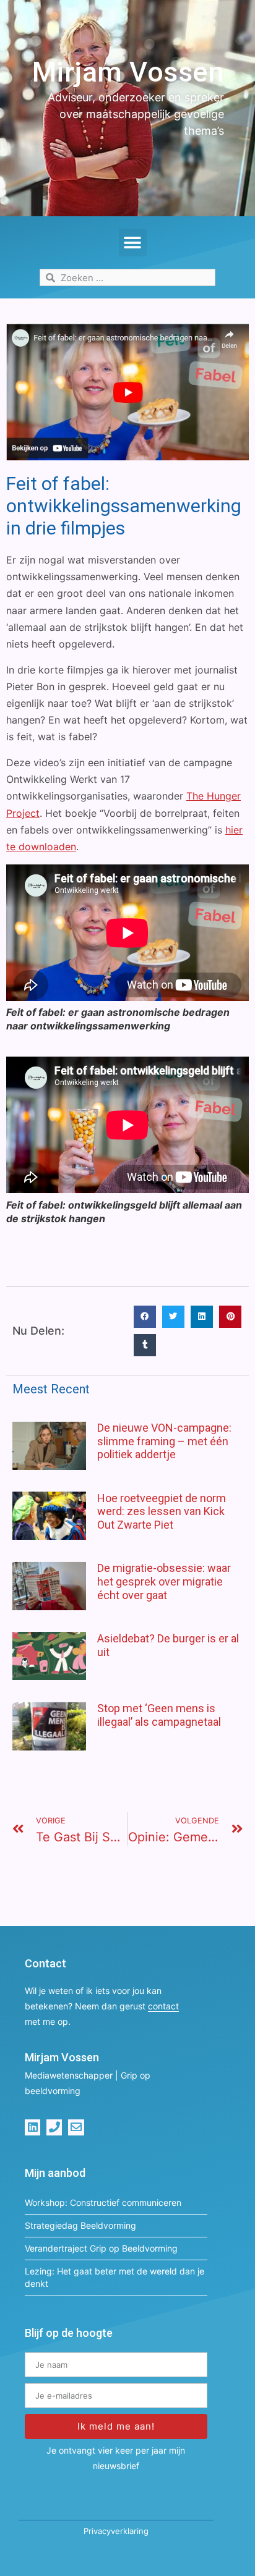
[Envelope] (76, 2127)
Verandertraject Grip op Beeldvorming (101, 2248)
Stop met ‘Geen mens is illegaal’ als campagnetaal (159, 1715)
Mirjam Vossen (128, 72)
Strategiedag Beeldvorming (80, 2225)
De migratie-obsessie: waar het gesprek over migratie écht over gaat (164, 1581)
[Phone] (54, 2127)
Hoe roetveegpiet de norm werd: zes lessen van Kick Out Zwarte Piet (162, 1511)
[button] (133, 243)
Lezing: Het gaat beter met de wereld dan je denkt (115, 2277)
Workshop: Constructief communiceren (103, 2202)
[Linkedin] (32, 2127)
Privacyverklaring (116, 2531)
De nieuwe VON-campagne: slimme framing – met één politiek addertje (164, 1441)
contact (163, 2006)
